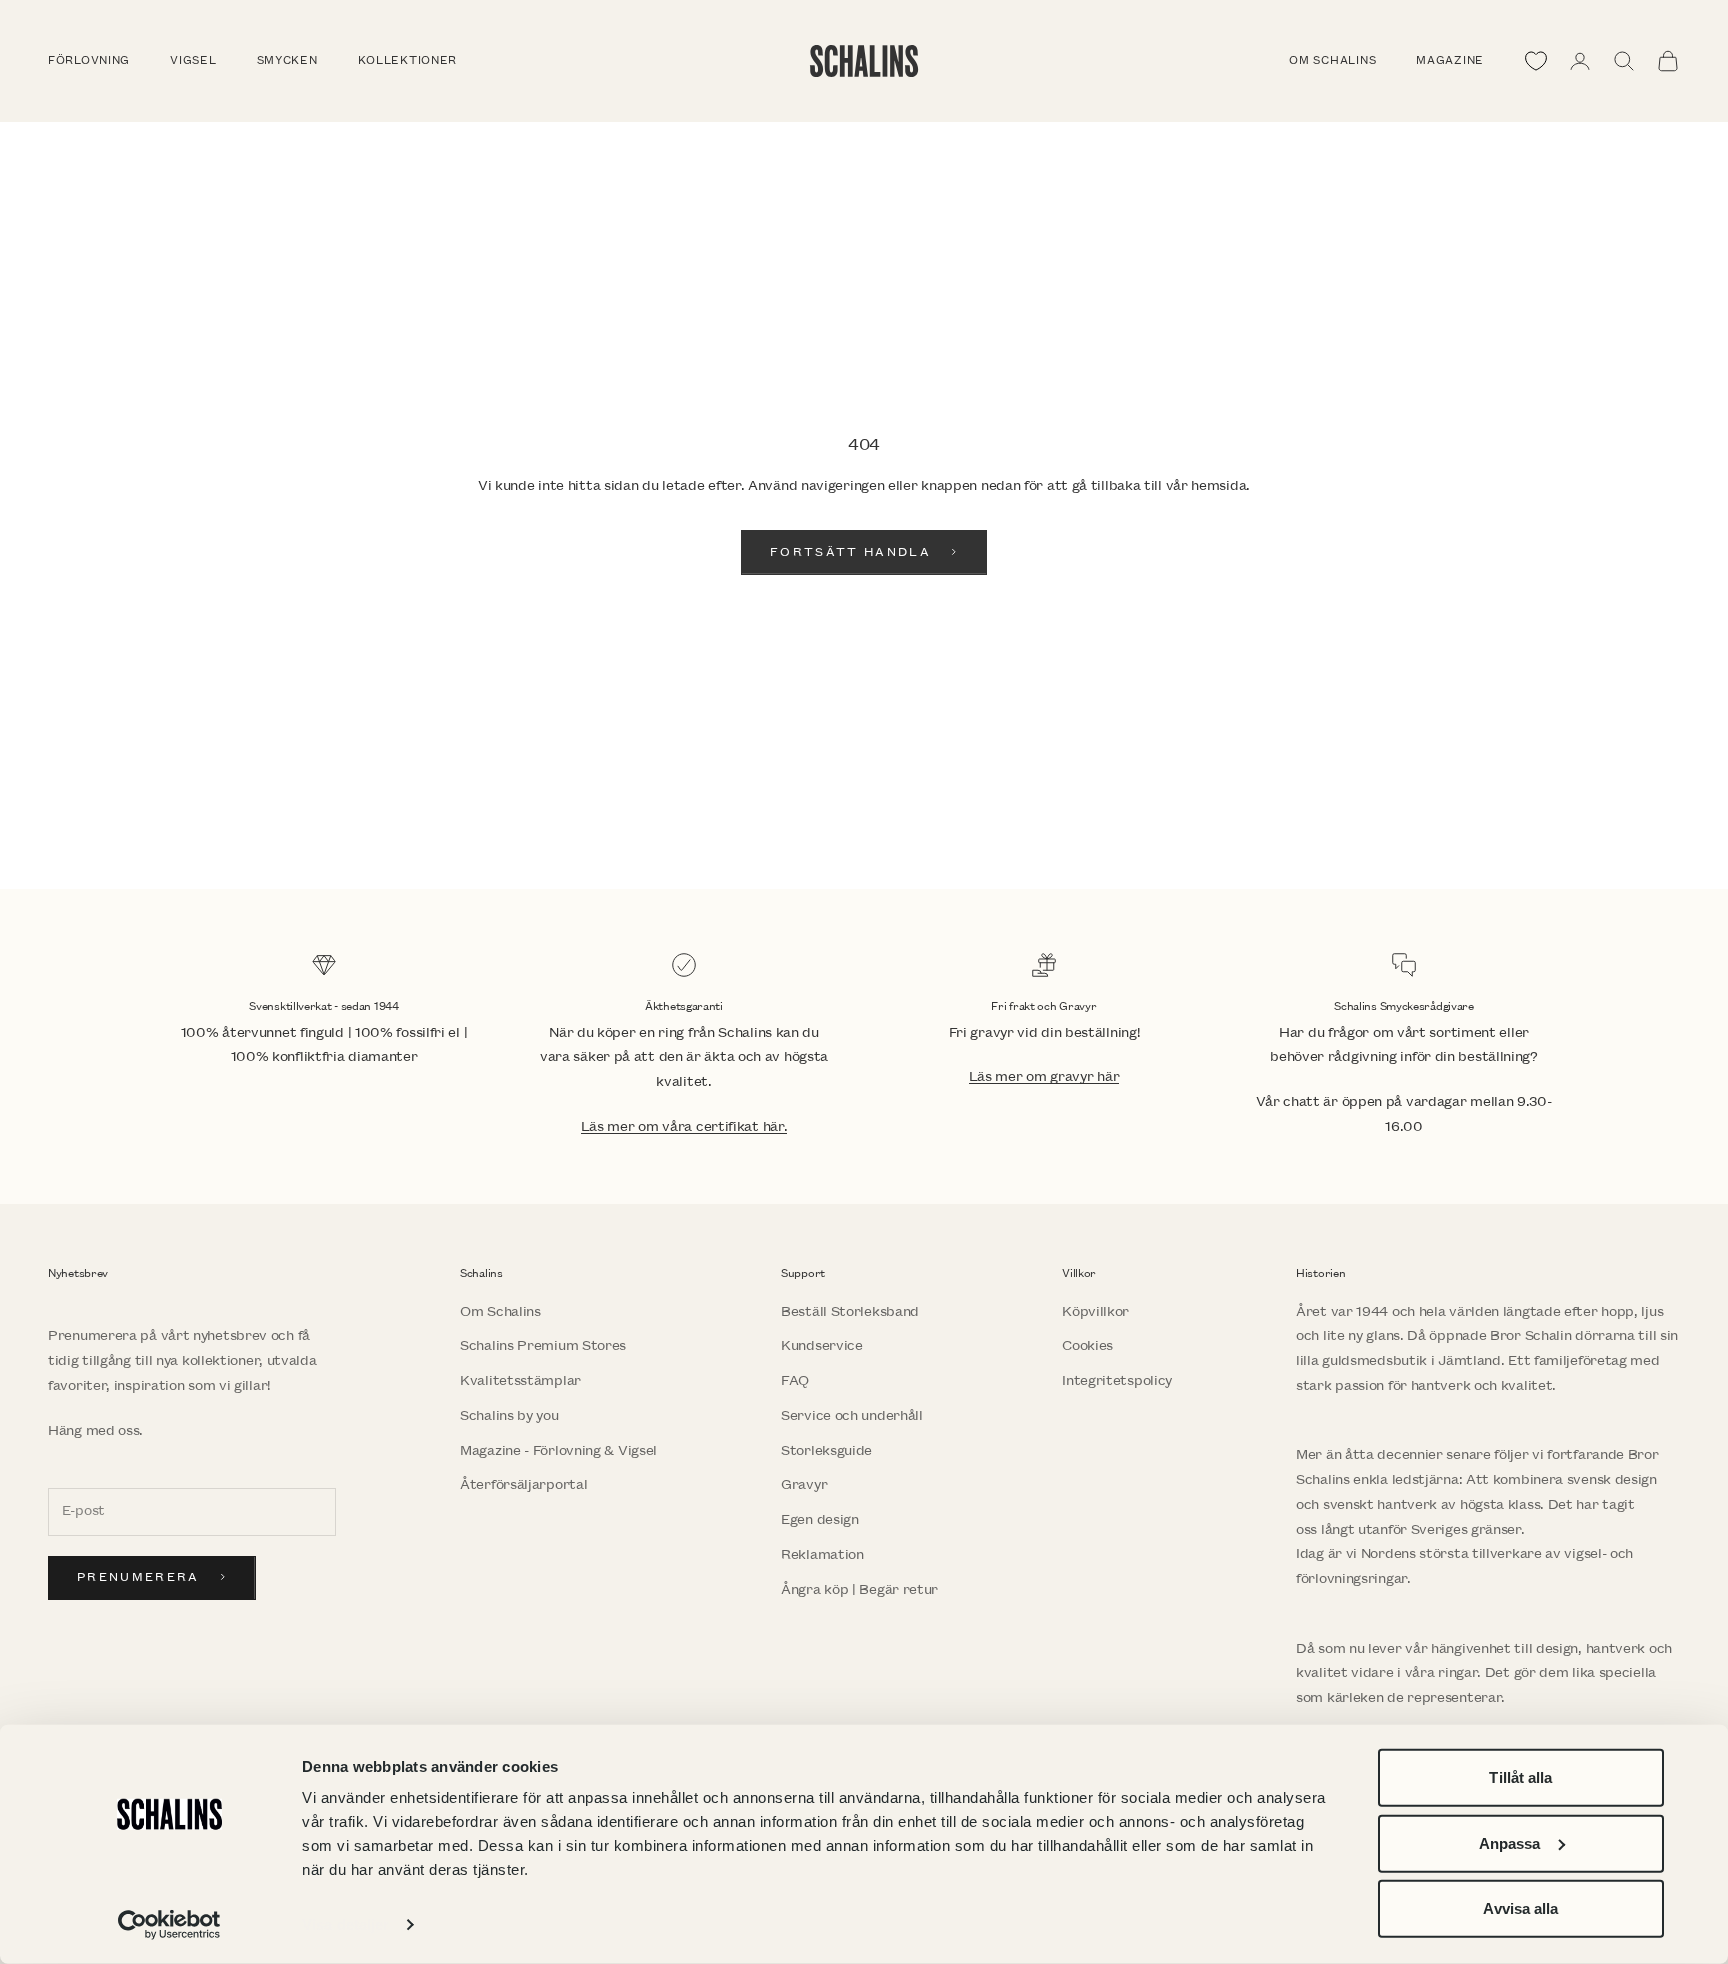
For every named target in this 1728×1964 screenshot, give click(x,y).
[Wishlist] (1536, 61)
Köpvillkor (1095, 1311)
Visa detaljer (345, 1924)
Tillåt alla (1520, 1777)
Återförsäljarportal (523, 1484)
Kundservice (822, 1345)
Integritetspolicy (1117, 1380)
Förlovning (89, 61)
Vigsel (193, 61)
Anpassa (1510, 1842)
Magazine (1450, 61)
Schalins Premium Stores (543, 1345)
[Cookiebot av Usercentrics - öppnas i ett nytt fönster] (169, 1925)
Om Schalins (1332, 61)
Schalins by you (509, 1415)
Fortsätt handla (850, 552)
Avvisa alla (1520, 1908)
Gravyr (804, 1484)
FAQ (795, 1380)
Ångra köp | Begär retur (859, 1589)
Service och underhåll (852, 1415)
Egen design (820, 1519)
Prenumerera (138, 1577)
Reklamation (822, 1554)
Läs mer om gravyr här (1044, 1076)
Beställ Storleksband (850, 1311)
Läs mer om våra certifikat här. (684, 1126)
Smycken (287, 61)
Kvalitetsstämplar (520, 1380)
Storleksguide (826, 1450)
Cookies (1087, 1345)
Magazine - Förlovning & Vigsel (558, 1450)
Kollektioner (408, 61)
